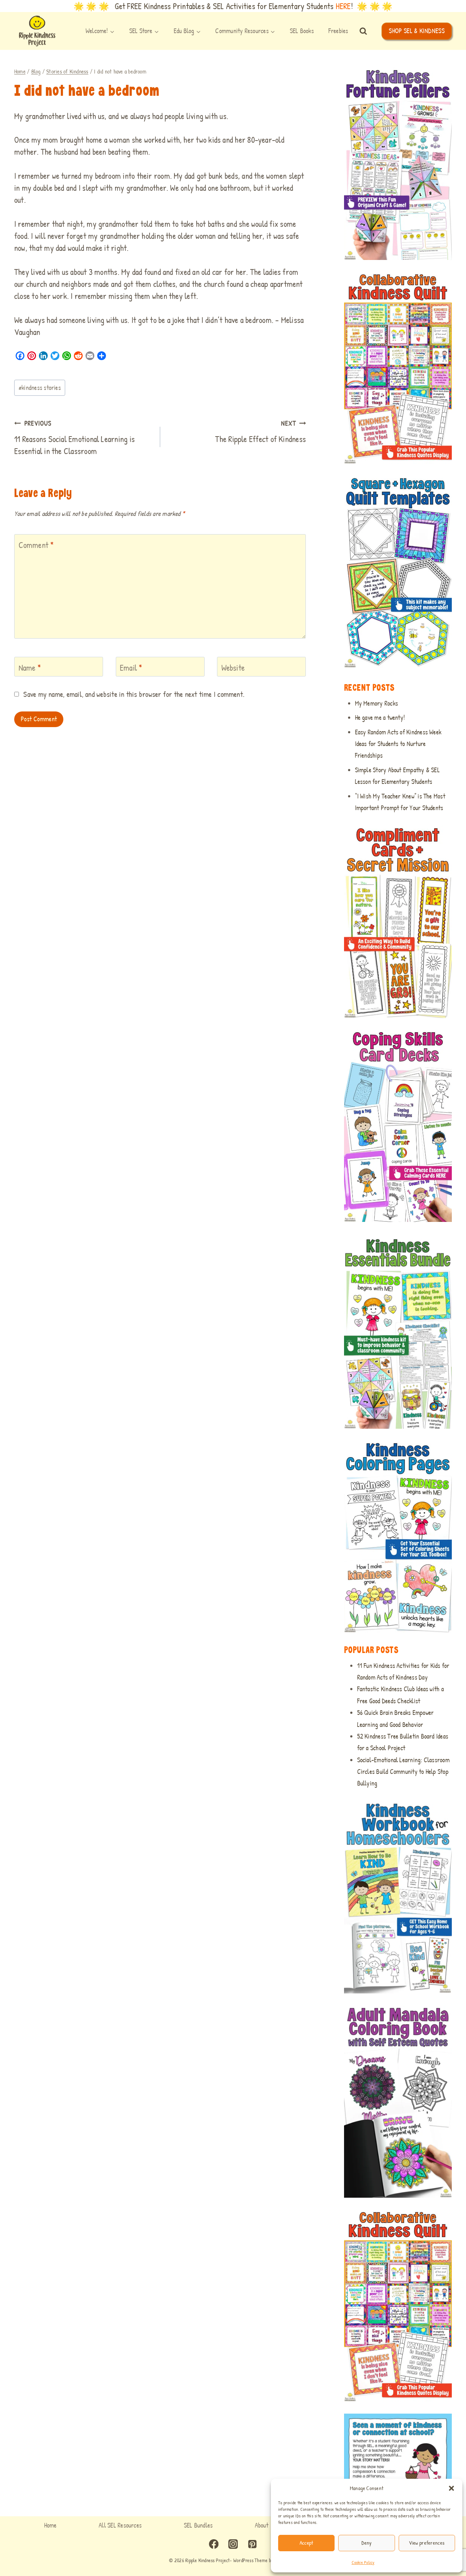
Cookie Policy (363, 2562)
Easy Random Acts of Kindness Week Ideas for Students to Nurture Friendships (398, 744)
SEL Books (302, 31)
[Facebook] (214, 2544)
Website (233, 668)
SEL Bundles (198, 2525)
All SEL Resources (120, 2525)
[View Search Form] (363, 31)
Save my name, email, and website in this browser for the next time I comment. (134, 694)
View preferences (427, 2543)
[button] (451, 2488)
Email (131, 668)
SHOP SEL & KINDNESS (417, 31)
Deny (366, 2543)
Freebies (338, 31)
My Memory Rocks (376, 703)
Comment (36, 545)
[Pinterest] (252, 2544)
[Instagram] (233, 2544)
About (262, 2525)
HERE (343, 6)
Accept (307, 2543)
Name (30, 668)
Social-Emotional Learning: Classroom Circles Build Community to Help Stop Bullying (403, 1772)
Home (50, 2525)
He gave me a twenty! (380, 717)
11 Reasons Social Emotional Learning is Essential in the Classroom (74, 438)
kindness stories (40, 388)
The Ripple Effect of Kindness (260, 432)
